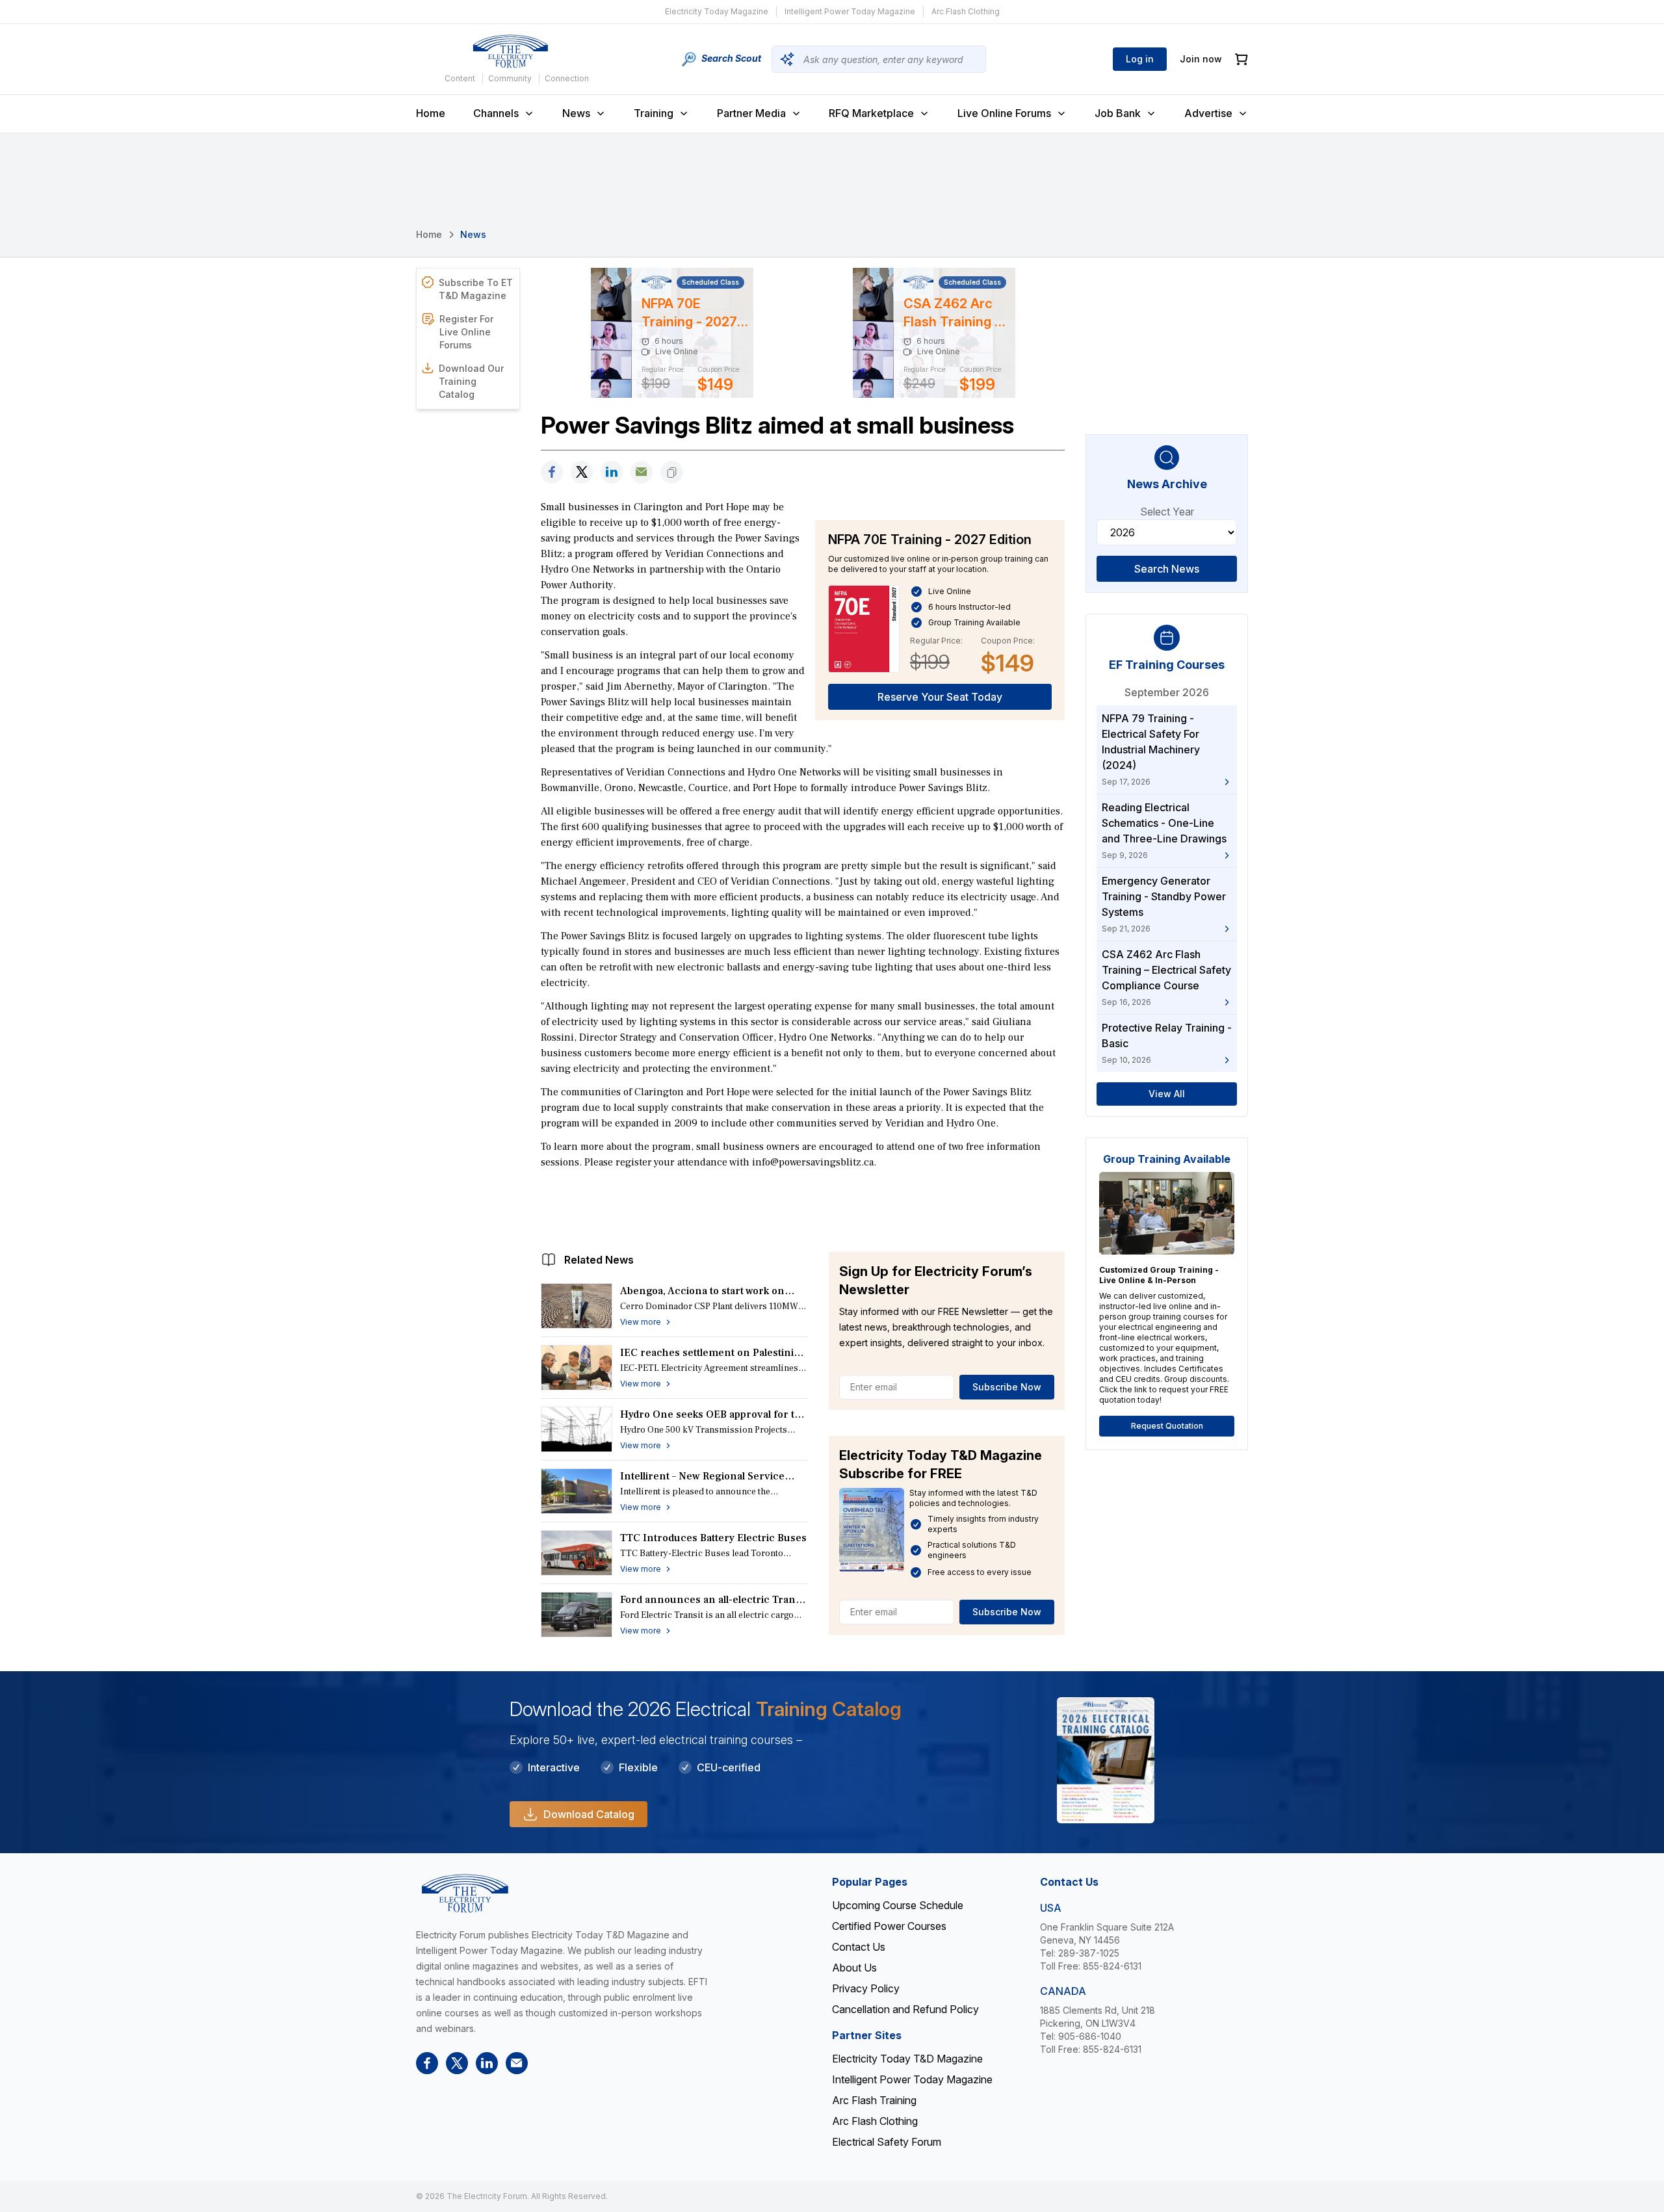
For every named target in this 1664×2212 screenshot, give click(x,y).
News (576, 113)
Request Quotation (1167, 1426)
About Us (854, 1968)
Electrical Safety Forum (887, 2142)
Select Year (1167, 512)
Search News (1167, 569)
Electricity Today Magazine (717, 11)
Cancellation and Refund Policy (905, 2009)
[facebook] (552, 472)
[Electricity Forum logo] (510, 51)
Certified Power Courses (889, 1926)
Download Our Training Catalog (471, 381)
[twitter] (582, 472)
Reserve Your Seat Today (940, 697)
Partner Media (751, 113)
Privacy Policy (866, 1988)
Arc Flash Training (874, 2100)
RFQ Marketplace (871, 113)
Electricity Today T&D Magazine (907, 2059)
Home (431, 113)
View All (1167, 1094)
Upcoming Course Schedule (898, 1905)
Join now (1201, 59)
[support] (642, 472)
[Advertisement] (803, 1207)
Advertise (1208, 113)
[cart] (1241, 59)
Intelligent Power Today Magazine (850, 11)
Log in (1140, 59)
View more (641, 1322)
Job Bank (1118, 113)
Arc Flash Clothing (966, 11)
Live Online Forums (1004, 113)
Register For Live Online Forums (466, 332)
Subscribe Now (1007, 1387)
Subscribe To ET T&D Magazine (476, 289)
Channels (496, 113)
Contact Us (859, 1947)
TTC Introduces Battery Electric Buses (713, 1538)
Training (654, 113)
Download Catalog (589, 1814)
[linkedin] (612, 472)
